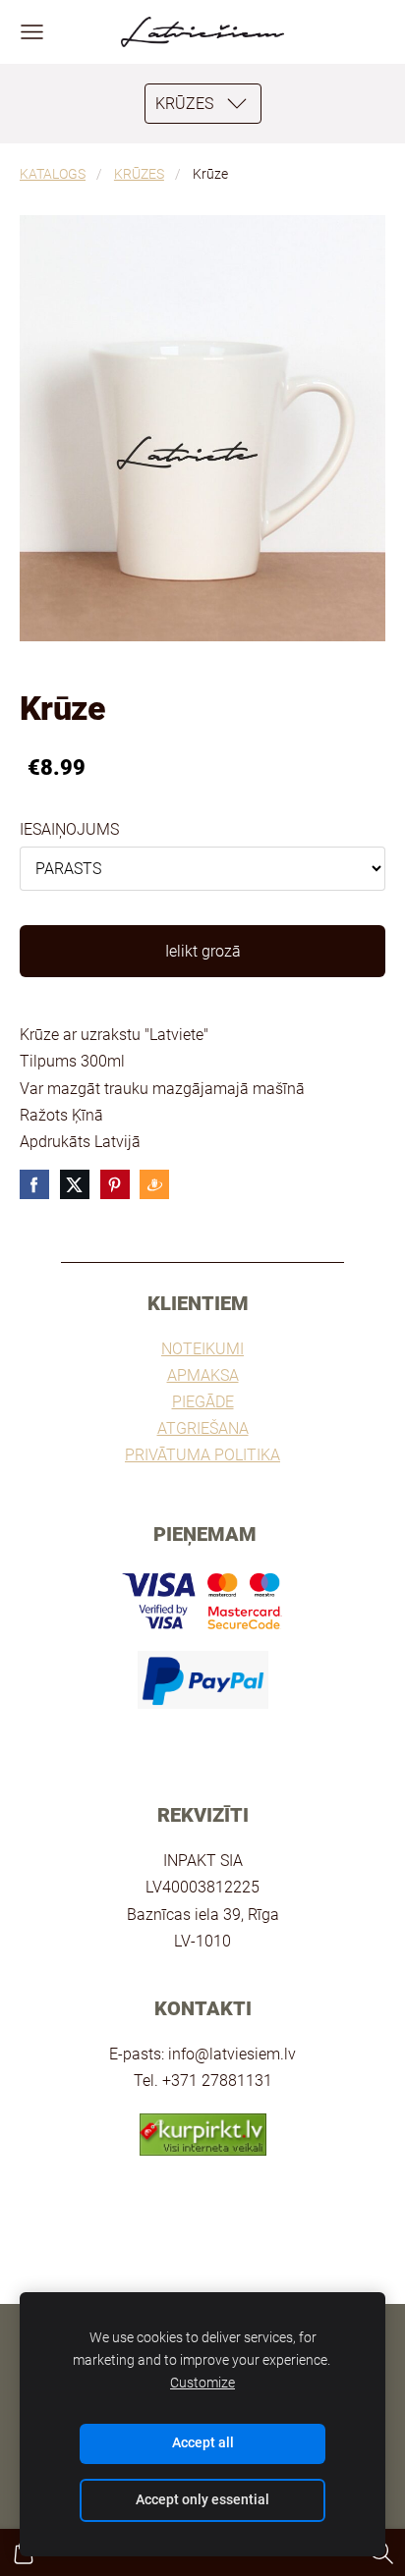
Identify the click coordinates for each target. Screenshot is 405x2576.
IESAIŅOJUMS (69, 829)
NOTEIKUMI (202, 1349)
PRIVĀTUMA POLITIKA (202, 1455)
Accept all (203, 2443)
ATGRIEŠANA (203, 1428)
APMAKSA (203, 1375)
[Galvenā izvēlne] (32, 32)
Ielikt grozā (203, 951)
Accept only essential (202, 2500)
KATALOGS (53, 174)
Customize (202, 2383)
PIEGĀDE (203, 1402)
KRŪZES (139, 174)
